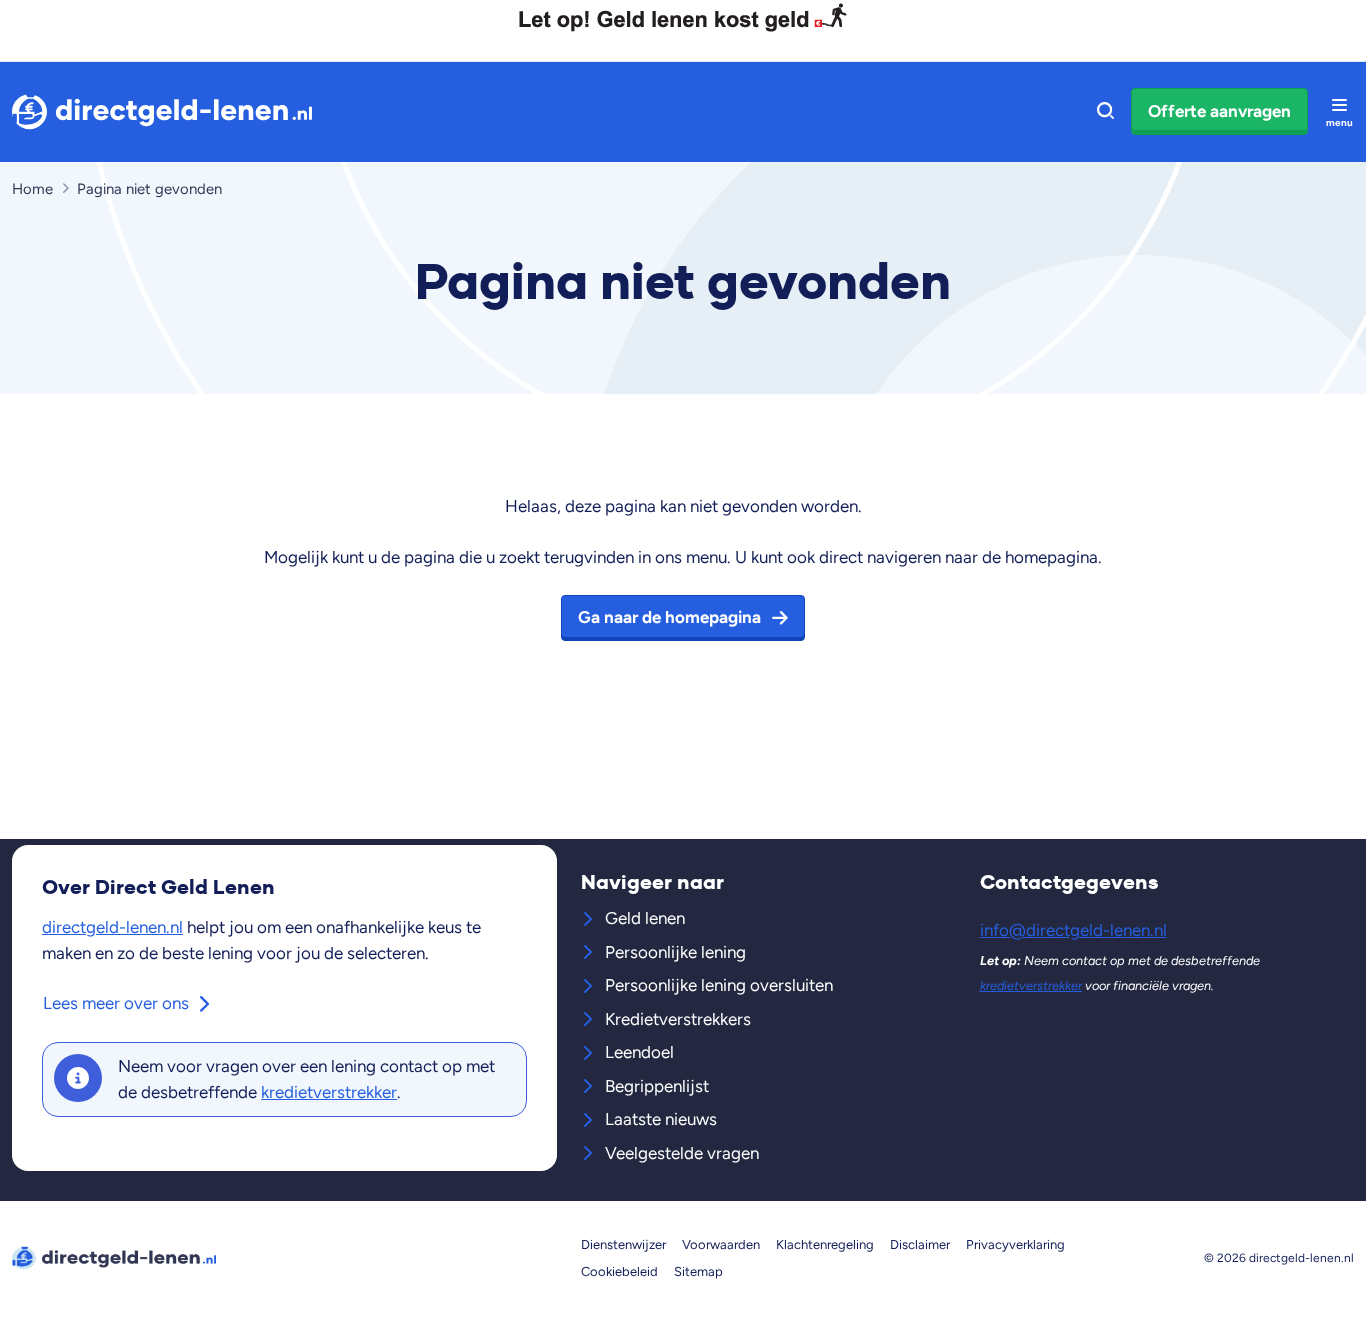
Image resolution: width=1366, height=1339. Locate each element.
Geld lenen (645, 918)
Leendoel (639, 1052)
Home (32, 189)
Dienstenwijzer (623, 1244)
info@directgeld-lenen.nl (1073, 930)
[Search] (1105, 111)
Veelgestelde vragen (682, 1153)
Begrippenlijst (657, 1086)
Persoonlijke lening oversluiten (719, 985)
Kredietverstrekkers (678, 1019)
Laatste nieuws (661, 1119)
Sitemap (698, 1271)
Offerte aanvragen (1219, 111)
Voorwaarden (721, 1244)
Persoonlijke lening (675, 952)
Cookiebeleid (619, 1271)
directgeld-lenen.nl (112, 927)
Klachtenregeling (825, 1244)
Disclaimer (920, 1244)
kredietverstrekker (329, 1092)
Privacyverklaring (1015, 1244)
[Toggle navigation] (1339, 112)
